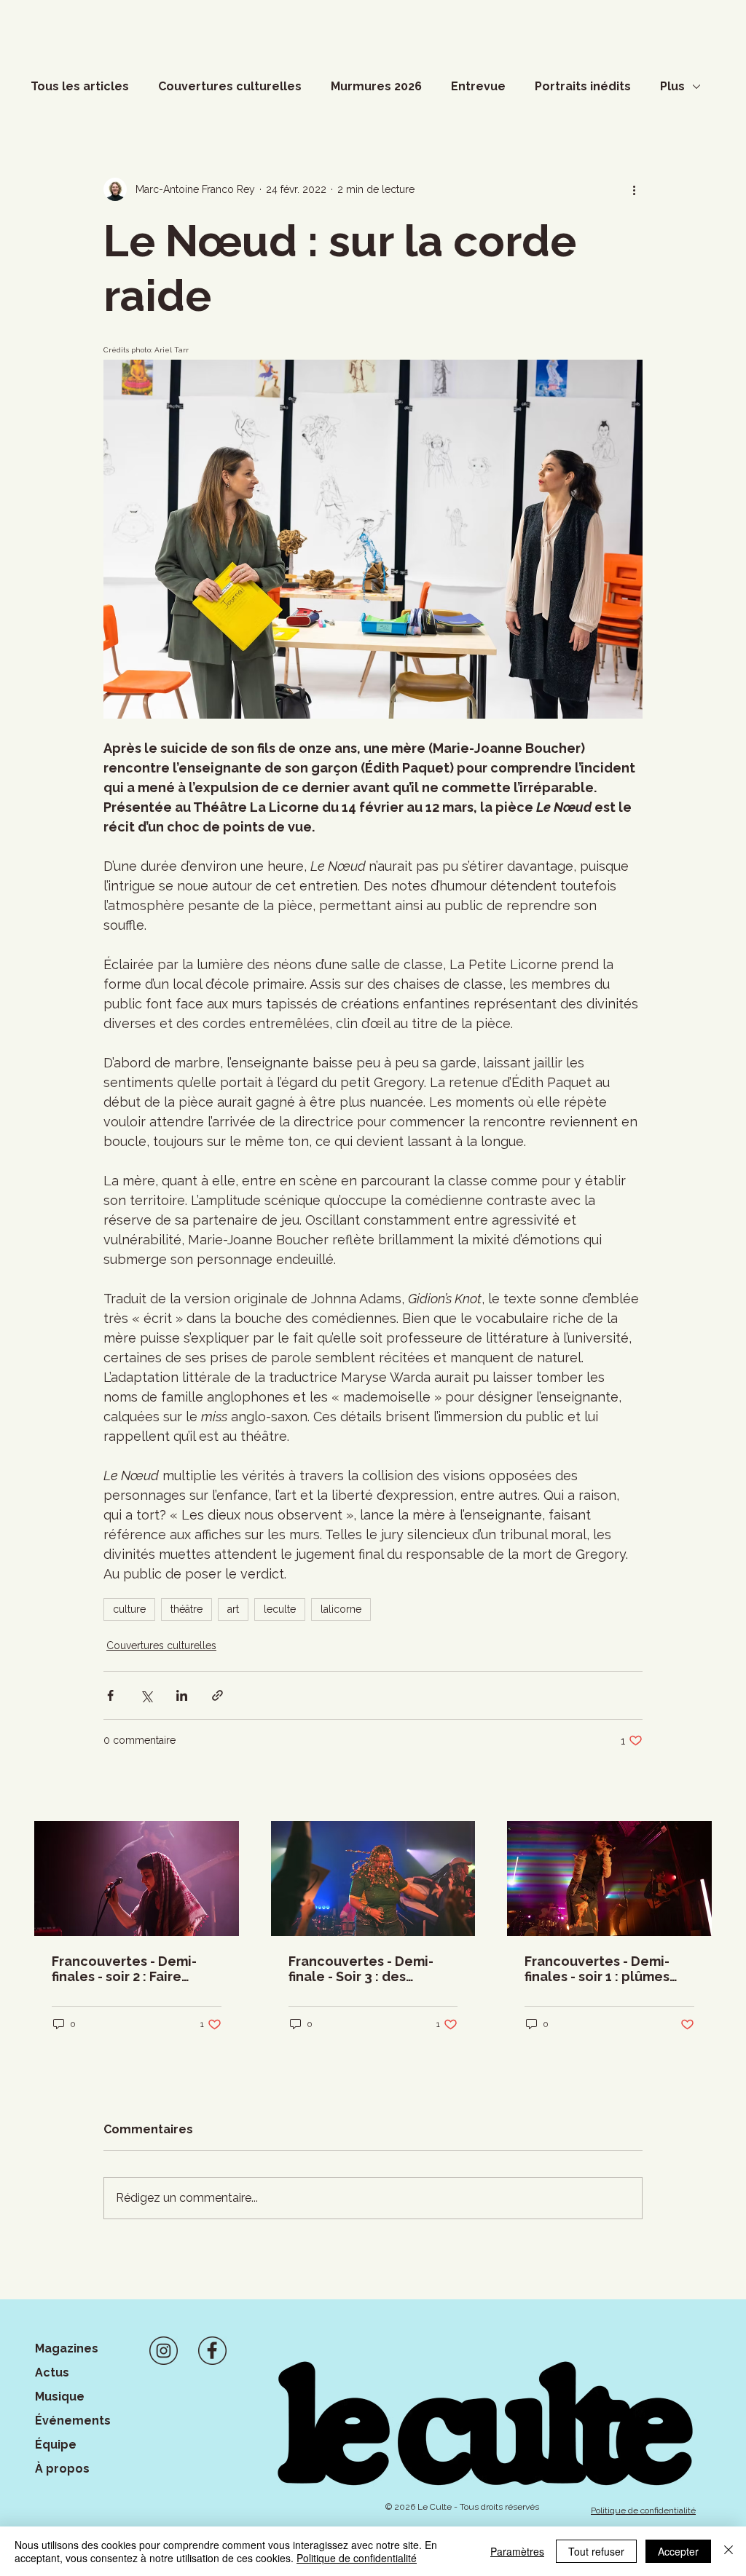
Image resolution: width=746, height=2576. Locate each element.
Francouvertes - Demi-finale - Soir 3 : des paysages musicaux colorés (361, 1969)
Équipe (56, 2445)
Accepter (678, 2551)
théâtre (186, 1609)
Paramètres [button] (517, 2551)
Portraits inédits (583, 86)
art (233, 1609)
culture (129, 1609)
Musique (60, 2397)
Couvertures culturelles (230, 86)
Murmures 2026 (376, 86)
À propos (62, 2469)
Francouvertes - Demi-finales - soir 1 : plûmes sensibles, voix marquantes (597, 1969)
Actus (52, 2372)
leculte (280, 1609)
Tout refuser (596, 2551)
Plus (672, 86)
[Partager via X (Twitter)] (146, 1695)
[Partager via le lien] (217, 1695)
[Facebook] (212, 2351)
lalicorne (341, 1609)
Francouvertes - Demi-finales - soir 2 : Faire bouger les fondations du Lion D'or (134, 1969)
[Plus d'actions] (634, 189)
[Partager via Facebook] (110, 1695)
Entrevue (478, 86)
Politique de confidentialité (357, 2558)
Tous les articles (80, 86)
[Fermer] (729, 2551)
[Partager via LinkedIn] (182, 1695)
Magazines (67, 2348)
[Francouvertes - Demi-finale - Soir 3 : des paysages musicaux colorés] (373, 1878)
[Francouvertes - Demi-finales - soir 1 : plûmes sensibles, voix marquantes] (609, 1878)
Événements (73, 2421)
